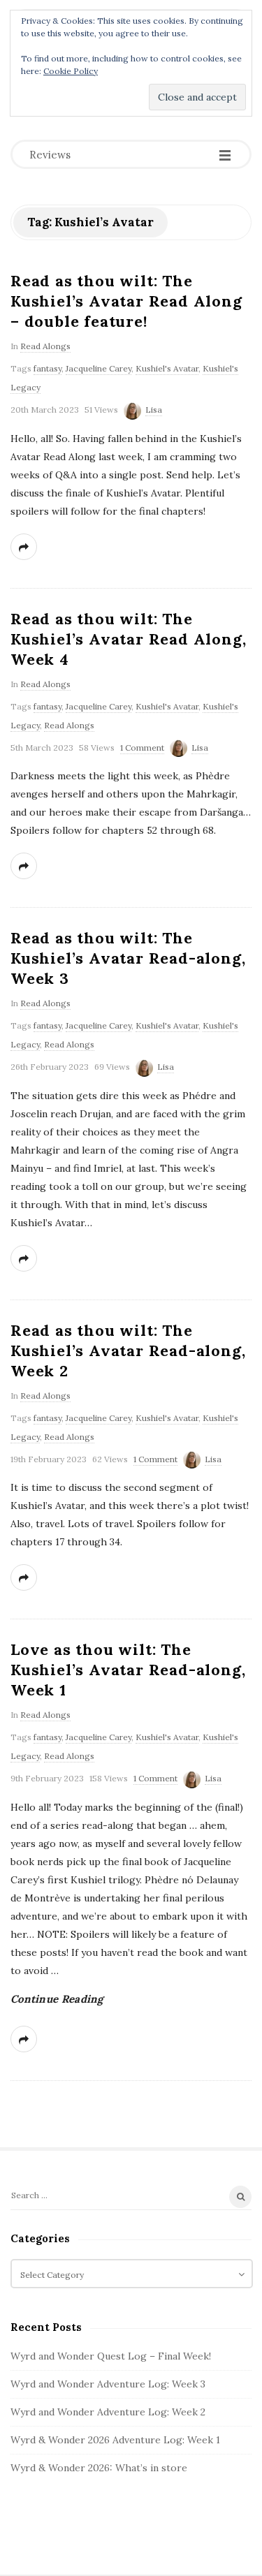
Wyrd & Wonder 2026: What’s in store (99, 2468)
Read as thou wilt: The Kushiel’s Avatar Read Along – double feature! (126, 301)
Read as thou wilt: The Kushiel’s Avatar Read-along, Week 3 (128, 958)
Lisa (154, 410)
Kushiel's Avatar (167, 368)
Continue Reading (57, 1999)
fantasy (48, 368)
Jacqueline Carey (99, 368)
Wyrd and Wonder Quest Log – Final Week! (111, 2356)
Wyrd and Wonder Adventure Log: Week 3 (108, 2384)
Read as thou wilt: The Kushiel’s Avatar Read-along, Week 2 (128, 1350)
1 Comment (142, 748)
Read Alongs (45, 346)
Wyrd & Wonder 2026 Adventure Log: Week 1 (115, 2440)
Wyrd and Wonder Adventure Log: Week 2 (108, 2412)
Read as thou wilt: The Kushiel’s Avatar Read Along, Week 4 (128, 639)
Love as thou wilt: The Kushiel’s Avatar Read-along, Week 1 (128, 1670)
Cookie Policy (71, 71)
